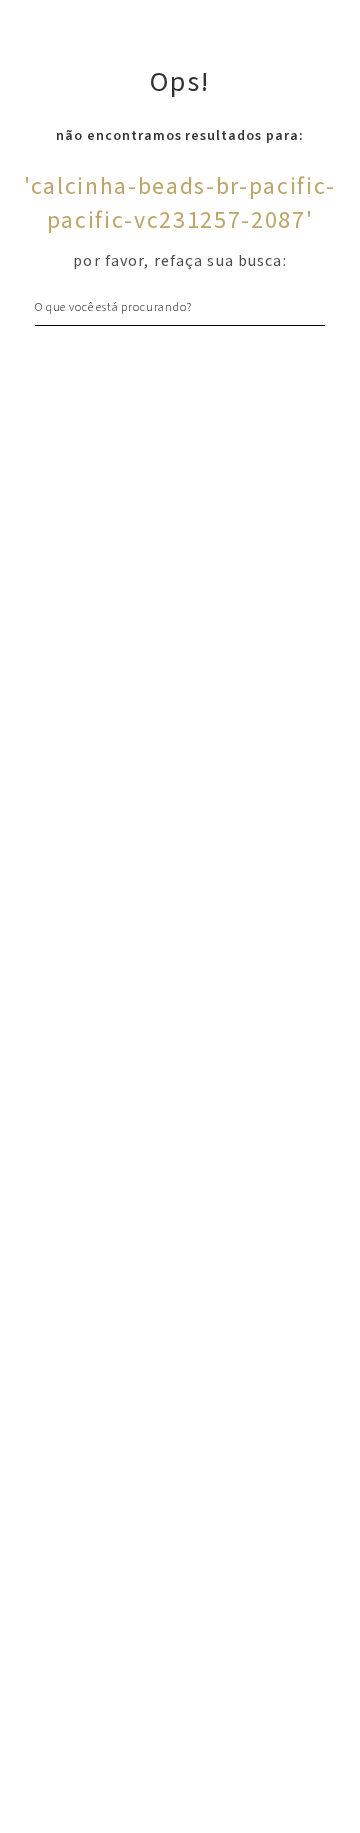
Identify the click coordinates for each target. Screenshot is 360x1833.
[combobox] (180, 307)
